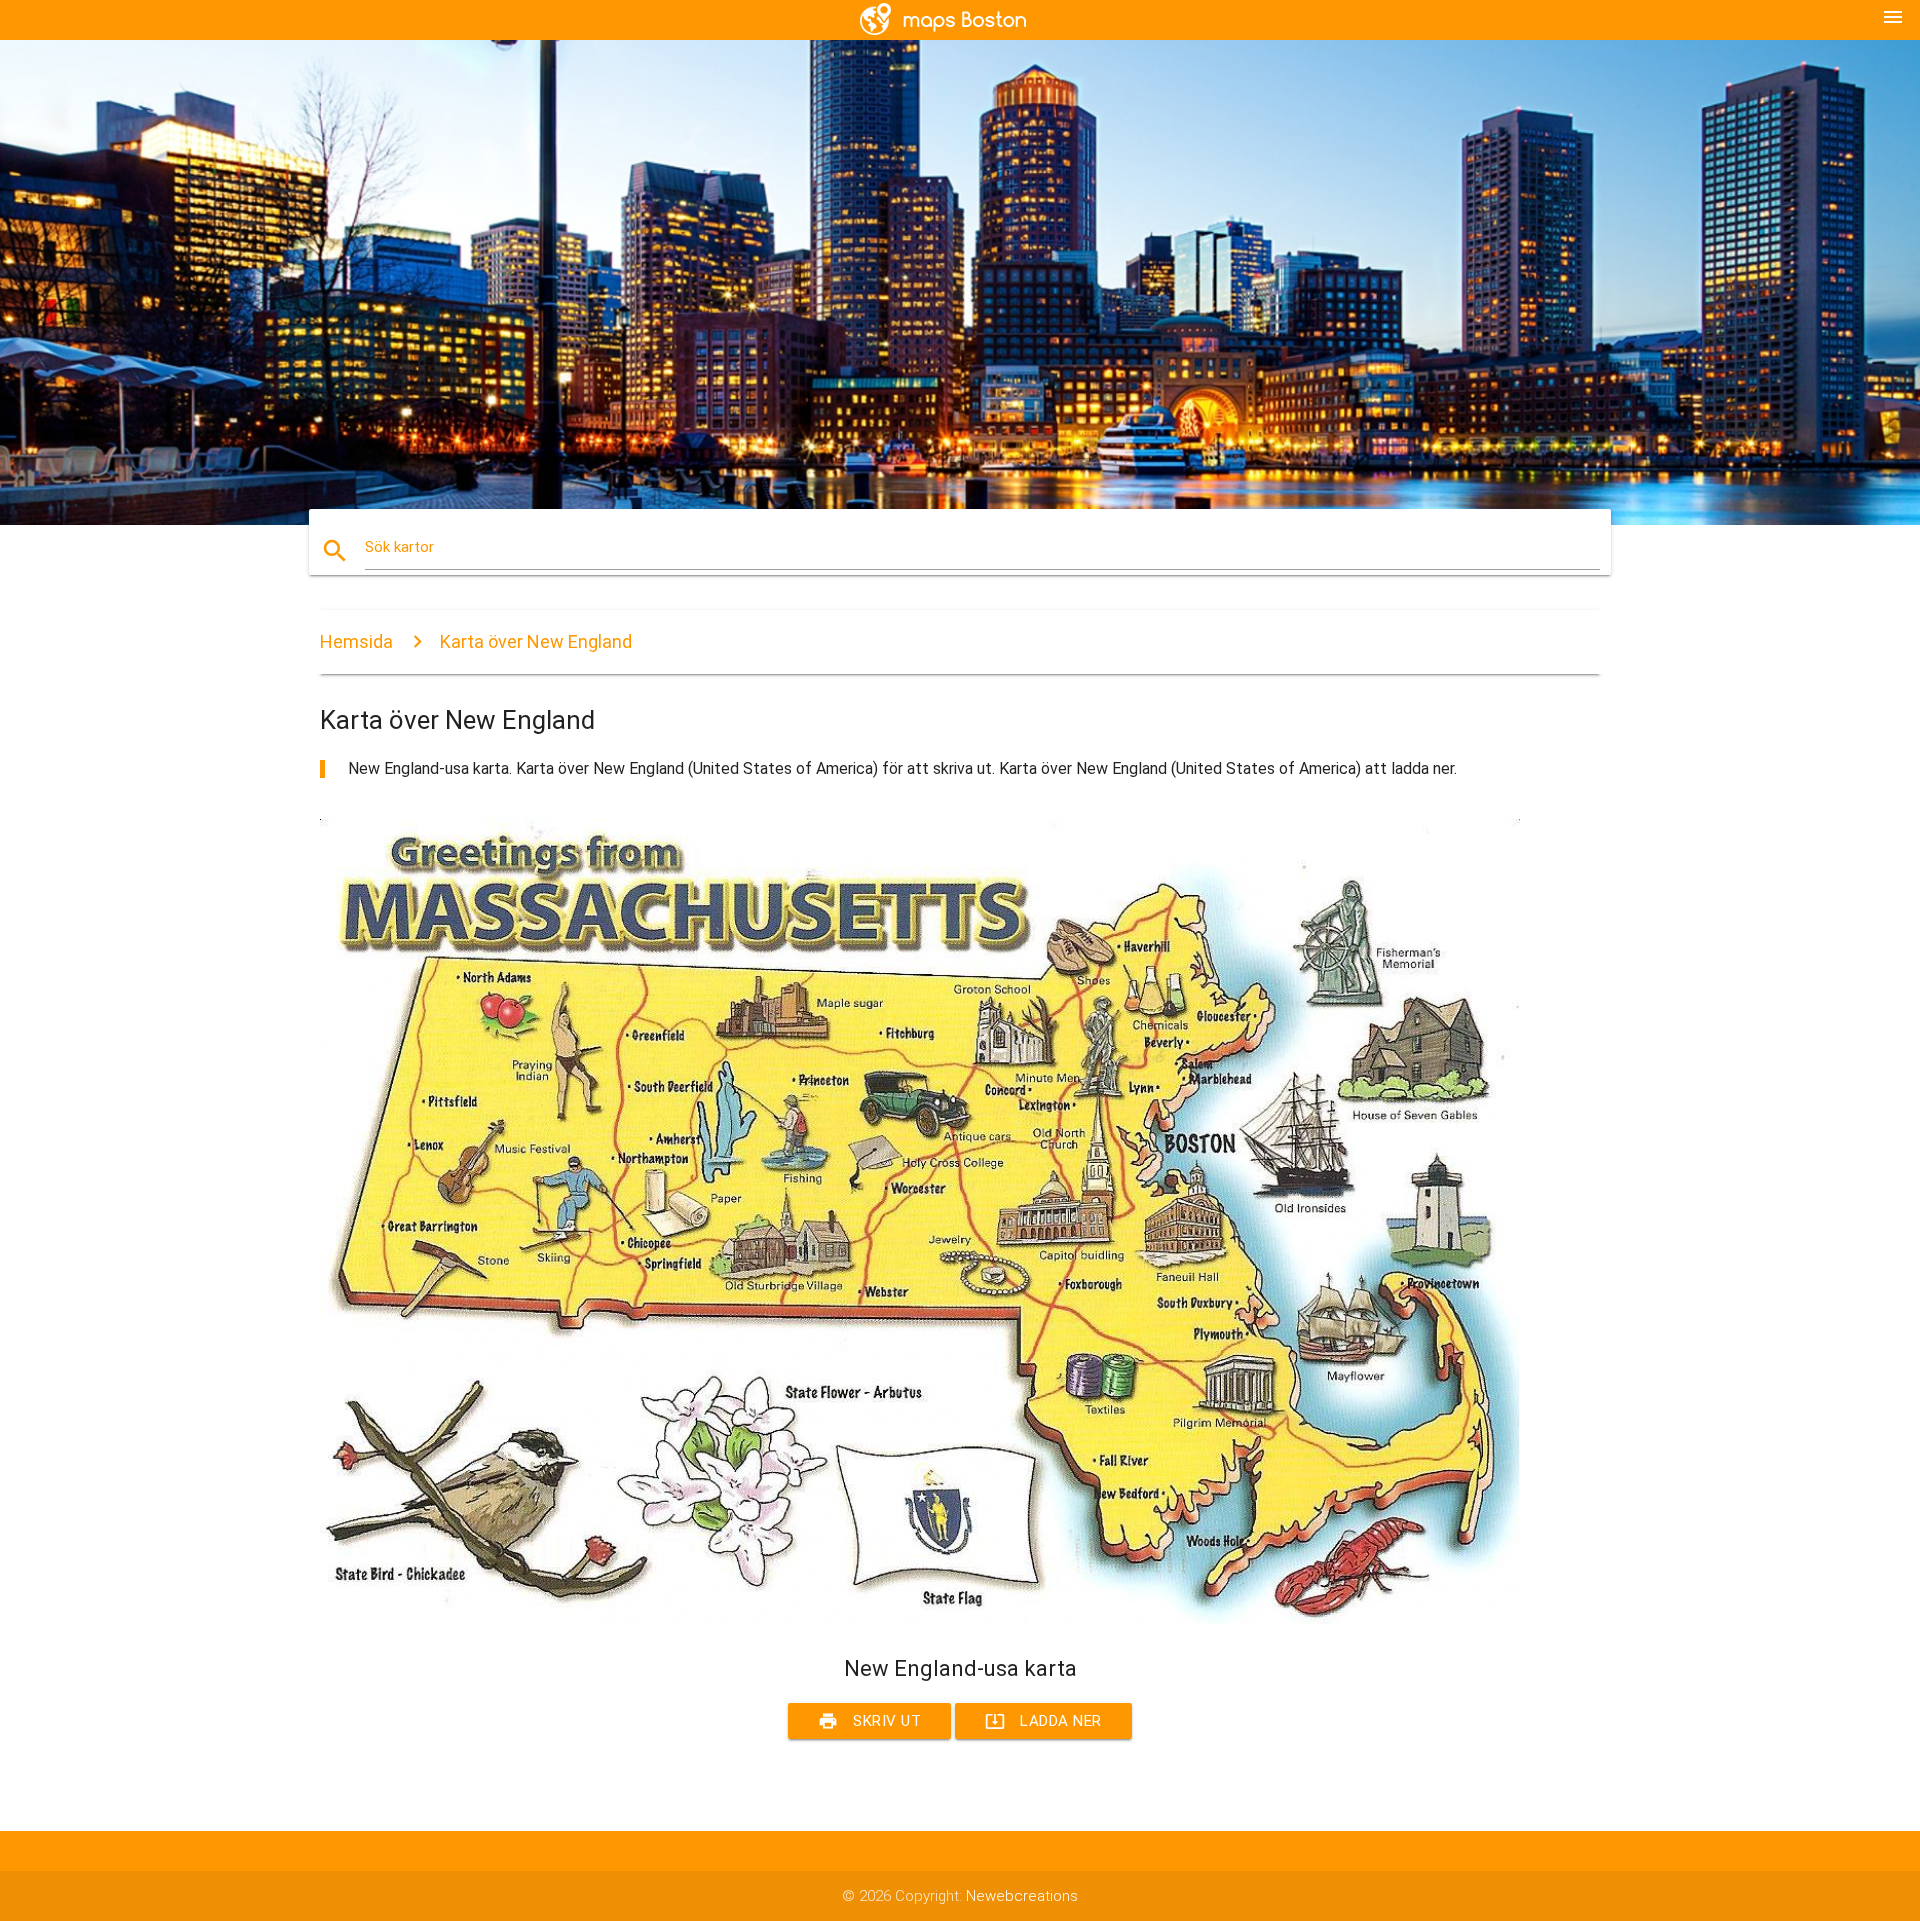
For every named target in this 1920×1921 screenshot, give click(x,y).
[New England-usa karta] (920, 1619)
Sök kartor (399, 547)
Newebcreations (1022, 1896)
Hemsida (356, 641)
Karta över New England (536, 641)
